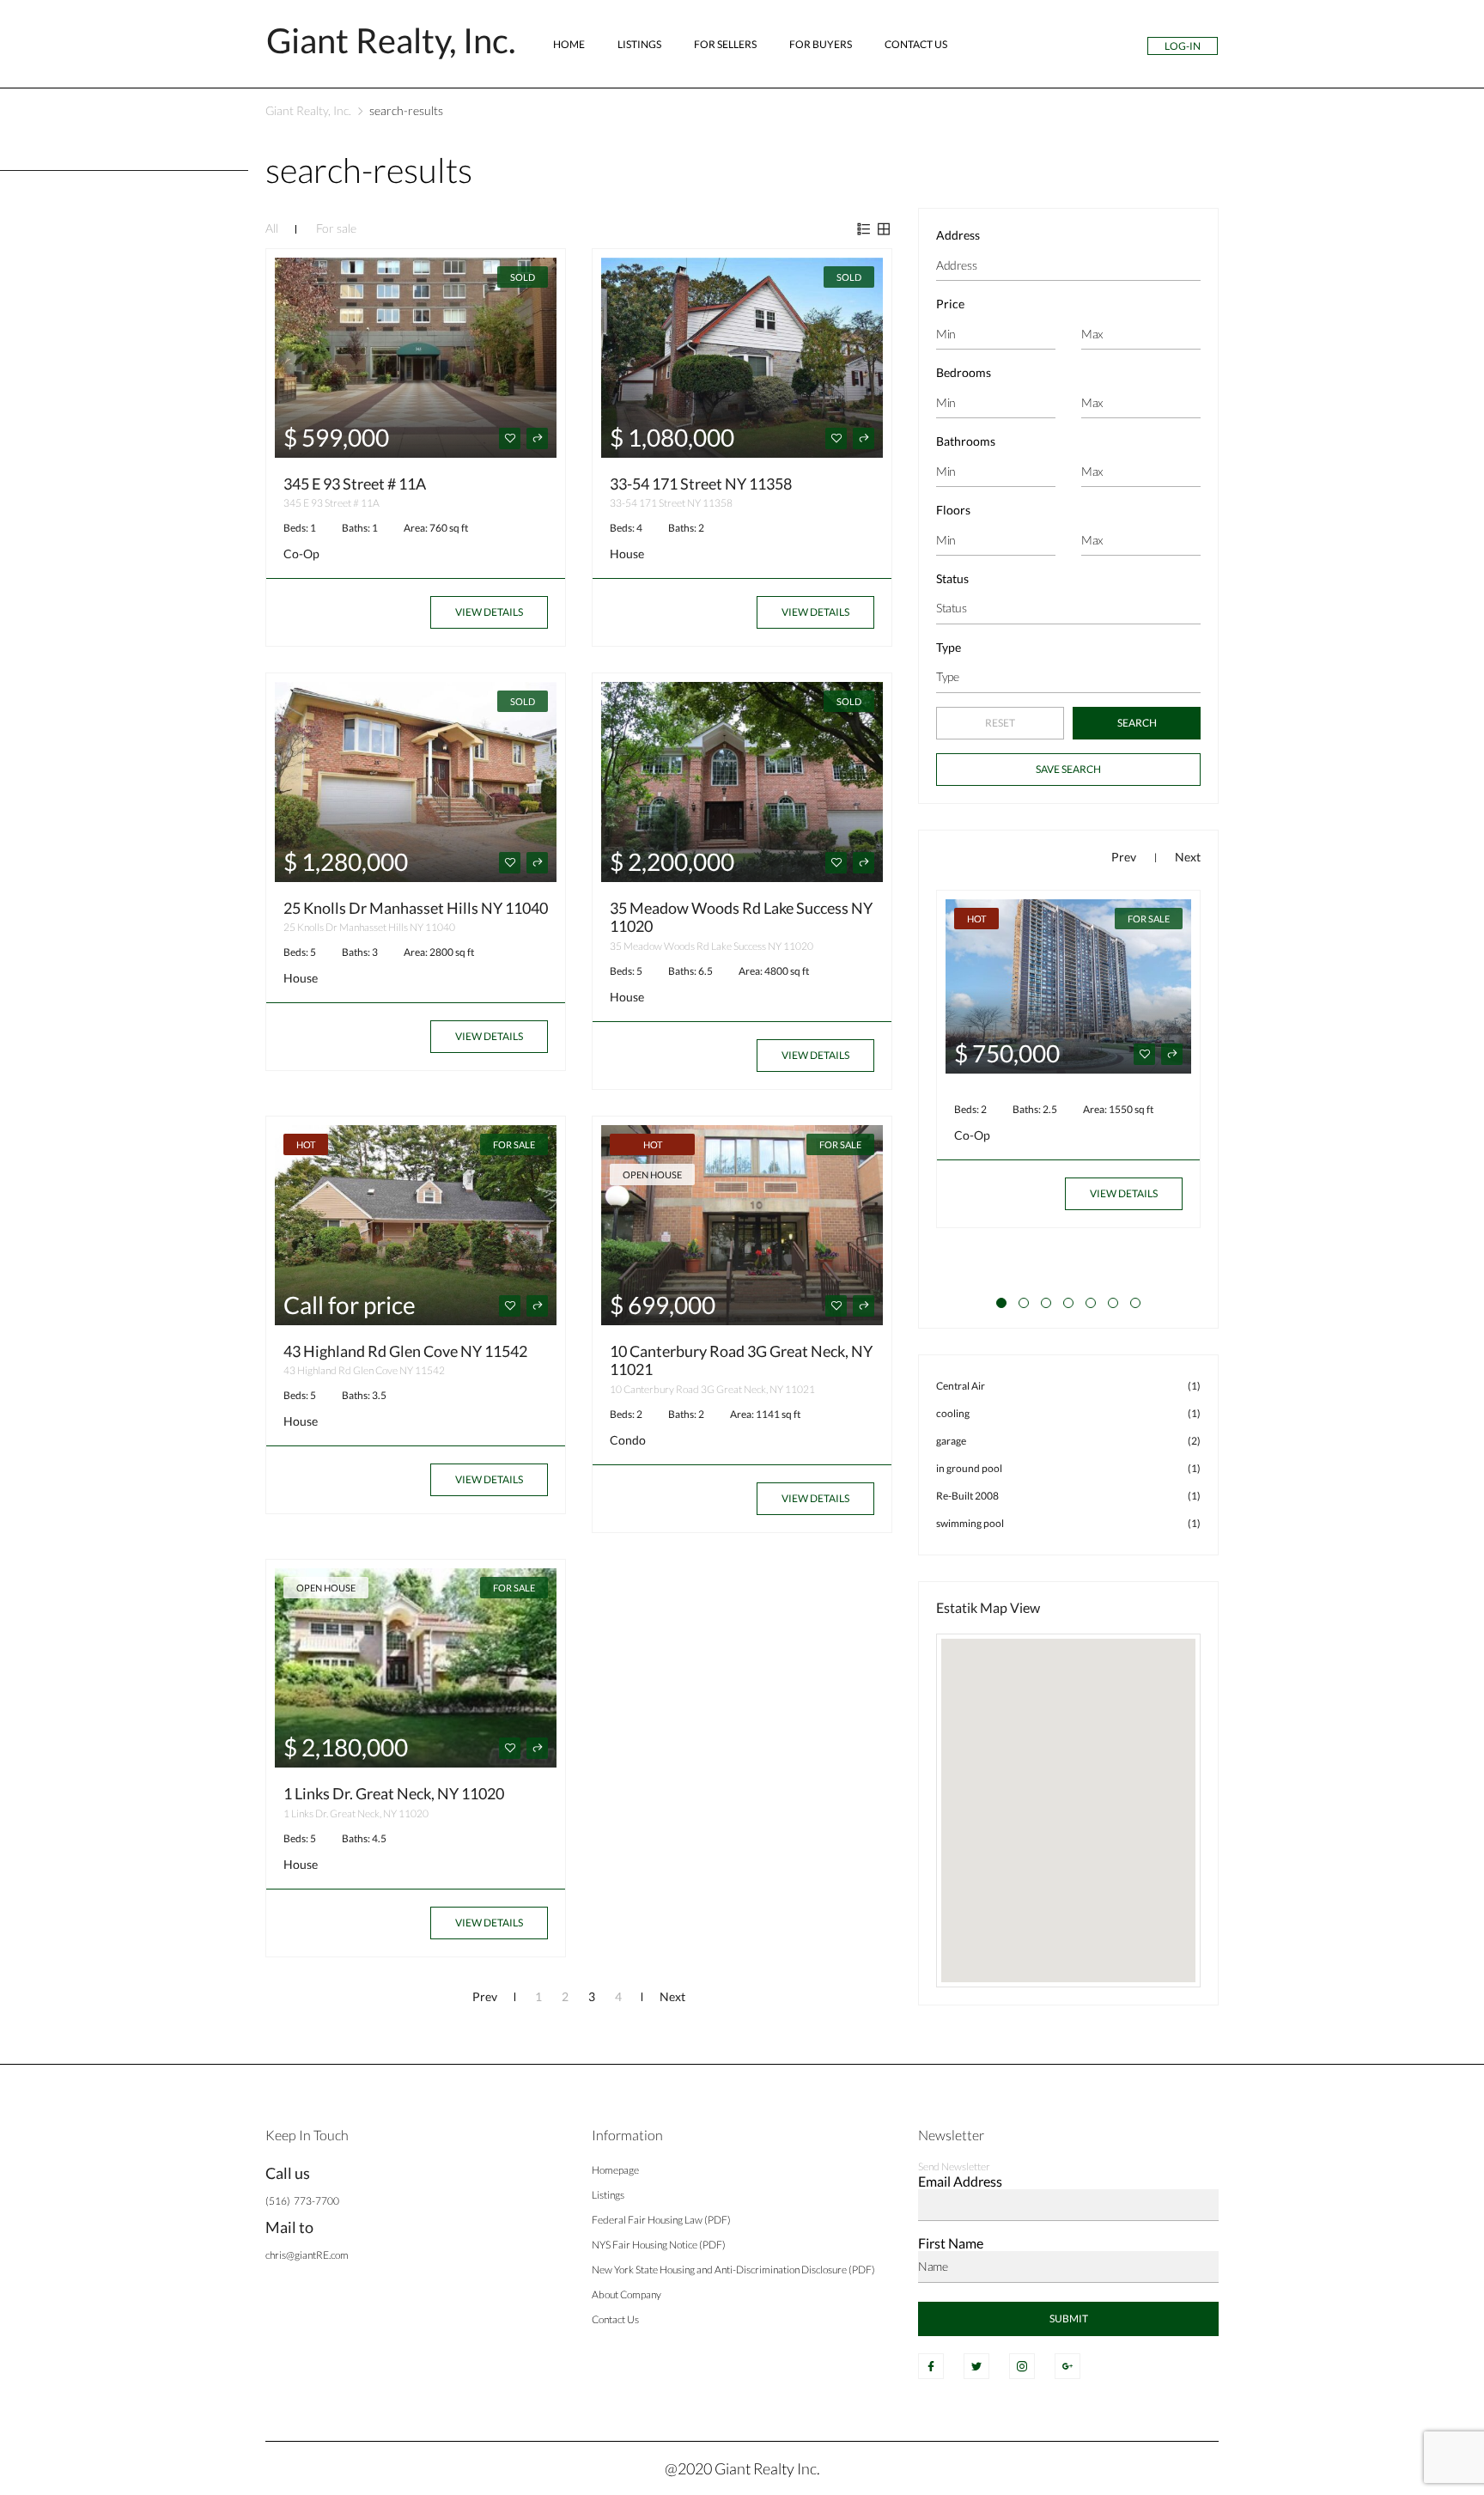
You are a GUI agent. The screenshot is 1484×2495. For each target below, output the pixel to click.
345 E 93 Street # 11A (355, 484)
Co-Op (301, 554)
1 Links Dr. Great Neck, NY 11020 (394, 1793)
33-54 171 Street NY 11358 (701, 484)
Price (950, 304)
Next (672, 1996)
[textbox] (1068, 608)
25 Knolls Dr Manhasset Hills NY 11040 (416, 908)
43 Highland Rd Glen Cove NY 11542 (405, 1351)
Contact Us (916, 44)
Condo (628, 1440)
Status (952, 578)
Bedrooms (964, 372)
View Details (489, 612)
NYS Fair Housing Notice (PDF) (659, 2245)
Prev (485, 1996)
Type (949, 647)
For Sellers (725, 44)
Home (569, 44)
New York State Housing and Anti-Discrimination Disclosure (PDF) (733, 2270)
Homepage (615, 2170)
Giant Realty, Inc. (308, 110)
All (272, 228)
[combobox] (1068, 609)
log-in (1183, 46)
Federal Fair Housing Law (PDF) (661, 2220)
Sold (523, 277)
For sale (336, 228)
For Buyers (821, 44)
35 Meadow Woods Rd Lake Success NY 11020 (741, 917)
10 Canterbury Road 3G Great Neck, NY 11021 (741, 1360)
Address (958, 235)
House (627, 554)
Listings (639, 44)
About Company (626, 2294)
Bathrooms (966, 441)
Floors (953, 510)
